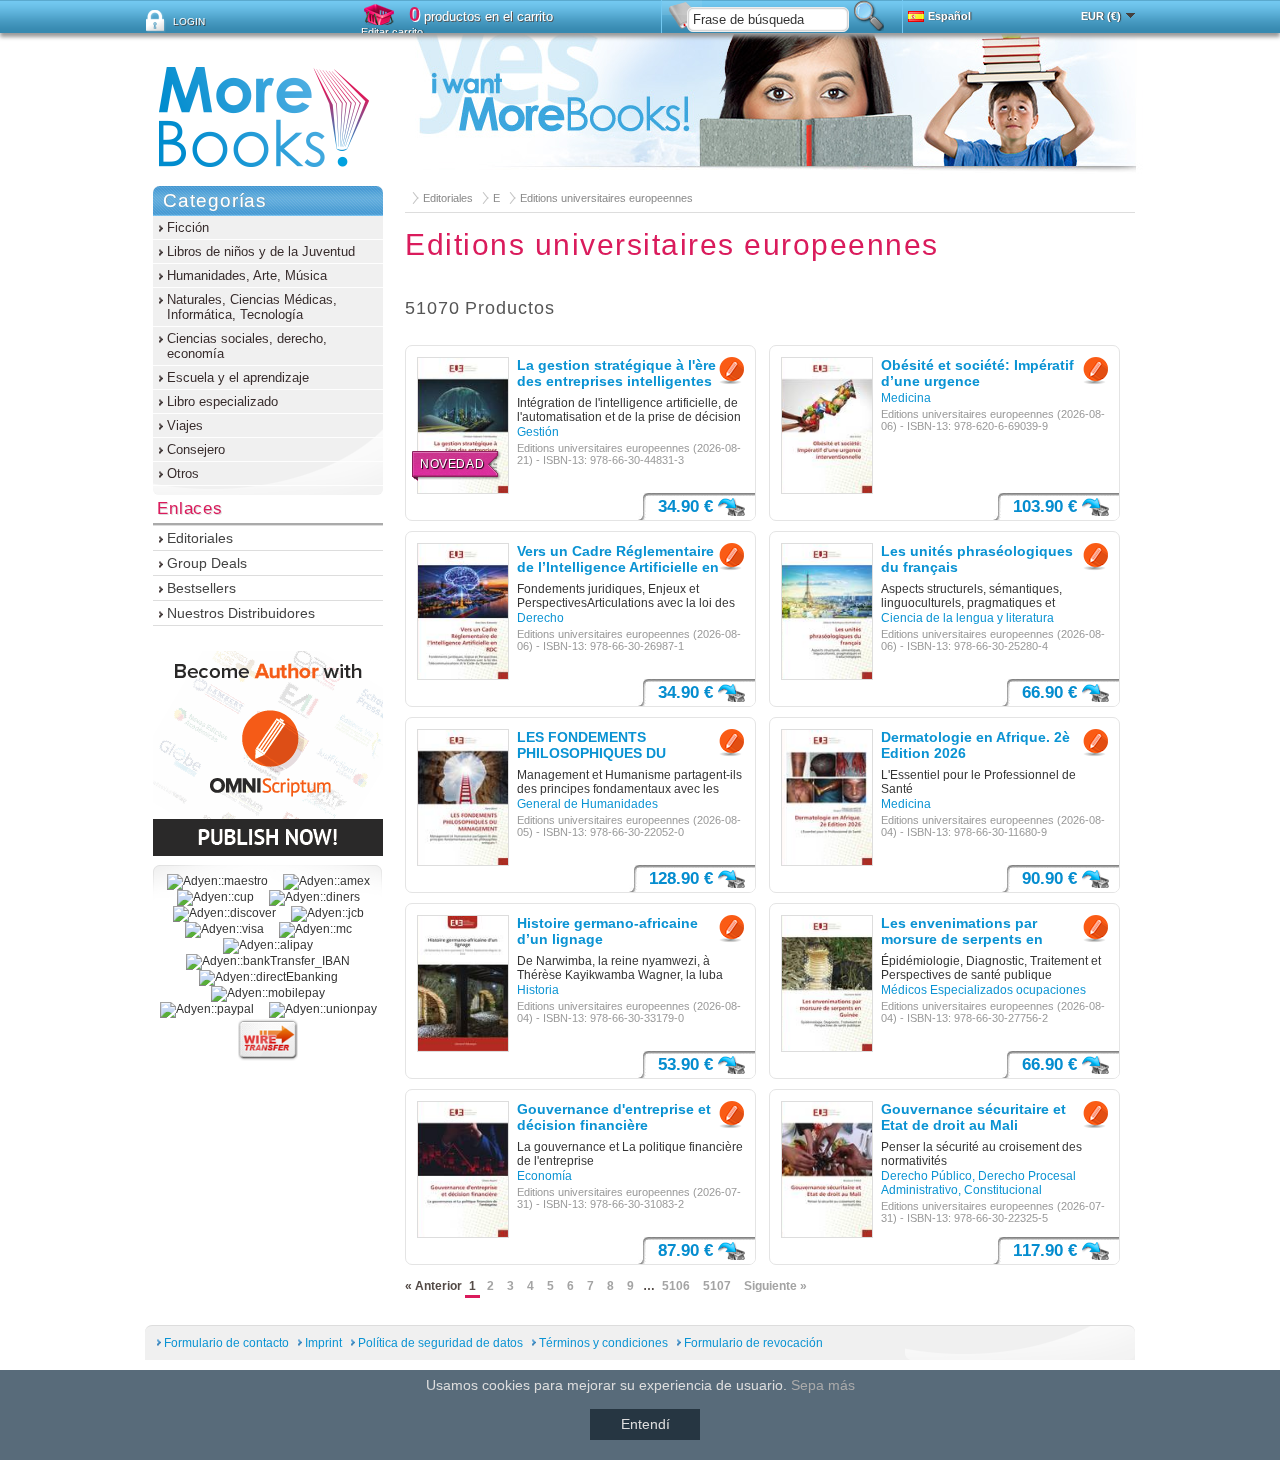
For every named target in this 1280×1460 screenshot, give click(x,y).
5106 (676, 1286)
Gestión (538, 432)
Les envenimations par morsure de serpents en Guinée (962, 932)
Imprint (323, 1343)
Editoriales (448, 198)
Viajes (185, 425)
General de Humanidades (587, 804)
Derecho (540, 618)
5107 (717, 1286)
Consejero (196, 449)
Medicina (906, 398)
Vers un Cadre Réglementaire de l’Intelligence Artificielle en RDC (618, 560)
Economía (544, 1176)
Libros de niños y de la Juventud (261, 251)
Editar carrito (392, 32)
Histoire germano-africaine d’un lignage (607, 931)
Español (949, 16)
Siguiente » (775, 1286)
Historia (538, 990)
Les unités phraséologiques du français (977, 559)
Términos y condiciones (603, 1343)
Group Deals (207, 563)
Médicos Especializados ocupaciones (983, 990)
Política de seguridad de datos (440, 1343)
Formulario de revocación (753, 1343)
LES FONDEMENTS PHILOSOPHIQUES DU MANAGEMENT (591, 746)
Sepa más (823, 1385)
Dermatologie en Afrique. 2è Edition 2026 (975, 745)
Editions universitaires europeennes (606, 198)
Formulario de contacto (226, 1343)
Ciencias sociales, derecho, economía (247, 346)
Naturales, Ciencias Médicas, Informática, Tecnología (252, 307)
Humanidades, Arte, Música (247, 275)
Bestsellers (201, 588)
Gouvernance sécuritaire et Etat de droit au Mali (973, 1117)
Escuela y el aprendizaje (238, 377)
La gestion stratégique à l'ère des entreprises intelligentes (616, 373)
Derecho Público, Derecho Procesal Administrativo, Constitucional (978, 1183)
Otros (183, 473)
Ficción (188, 227)
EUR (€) (1101, 16)
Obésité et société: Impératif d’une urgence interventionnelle (977, 374)
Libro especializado (222, 401)
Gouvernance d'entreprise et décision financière (614, 1117)
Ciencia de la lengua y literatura (967, 618)
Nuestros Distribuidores (241, 613)
